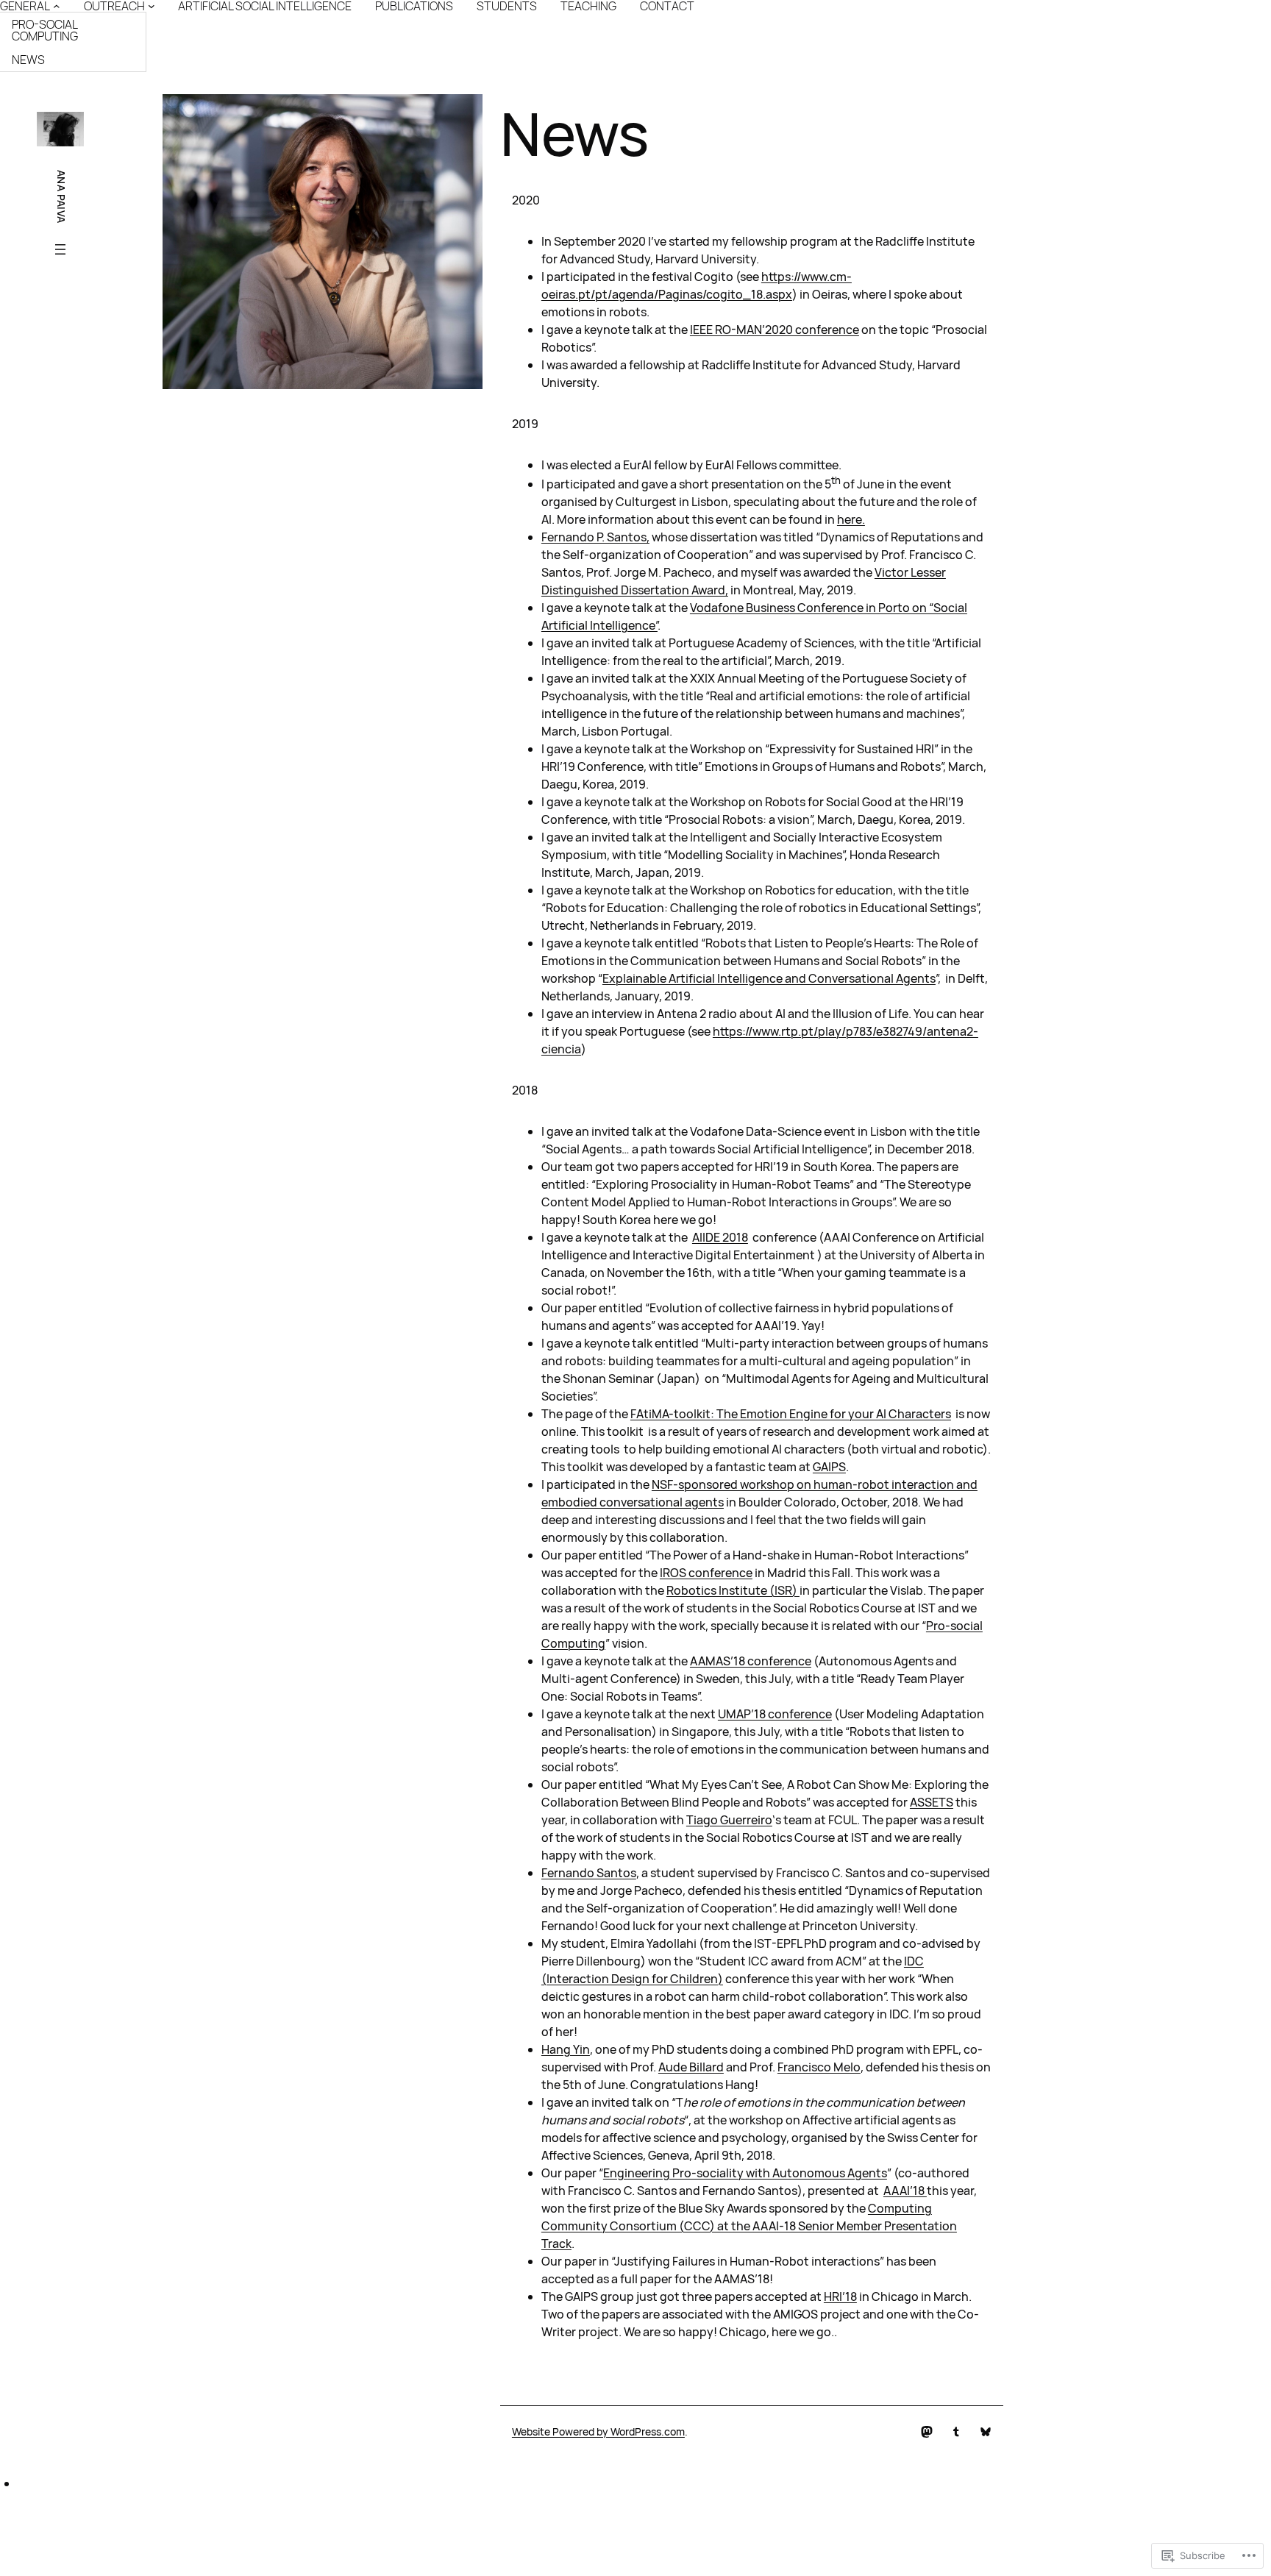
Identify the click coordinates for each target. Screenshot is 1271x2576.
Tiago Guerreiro (729, 1820)
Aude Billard (691, 2067)
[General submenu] (57, 6)
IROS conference (706, 1573)
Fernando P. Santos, (595, 537)
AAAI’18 (905, 2191)
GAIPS (829, 1467)
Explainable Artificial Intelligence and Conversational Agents (769, 978)
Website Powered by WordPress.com (598, 2431)
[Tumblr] (956, 2432)
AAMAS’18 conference (751, 1661)
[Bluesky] (986, 2432)
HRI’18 (840, 2296)
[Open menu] (60, 249)
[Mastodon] (927, 2432)
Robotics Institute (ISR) (733, 1590)
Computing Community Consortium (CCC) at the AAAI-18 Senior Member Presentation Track (749, 2226)
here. (851, 519)
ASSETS (932, 1802)
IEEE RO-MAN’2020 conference (775, 330)
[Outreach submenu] (152, 6)
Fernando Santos (589, 1873)
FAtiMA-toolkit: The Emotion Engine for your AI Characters (791, 1414)
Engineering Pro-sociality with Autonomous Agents (745, 2173)
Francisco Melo (819, 2067)
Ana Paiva (61, 197)
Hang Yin (566, 2049)
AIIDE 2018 (720, 1237)
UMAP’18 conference (775, 1714)
